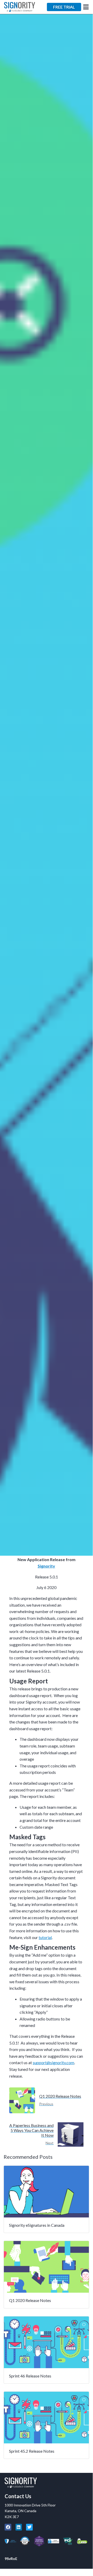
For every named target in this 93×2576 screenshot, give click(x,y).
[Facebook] (8, 2527)
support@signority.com (53, 2062)
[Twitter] (29, 2527)
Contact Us (18, 2496)
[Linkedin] (19, 2527)
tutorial (45, 1937)
